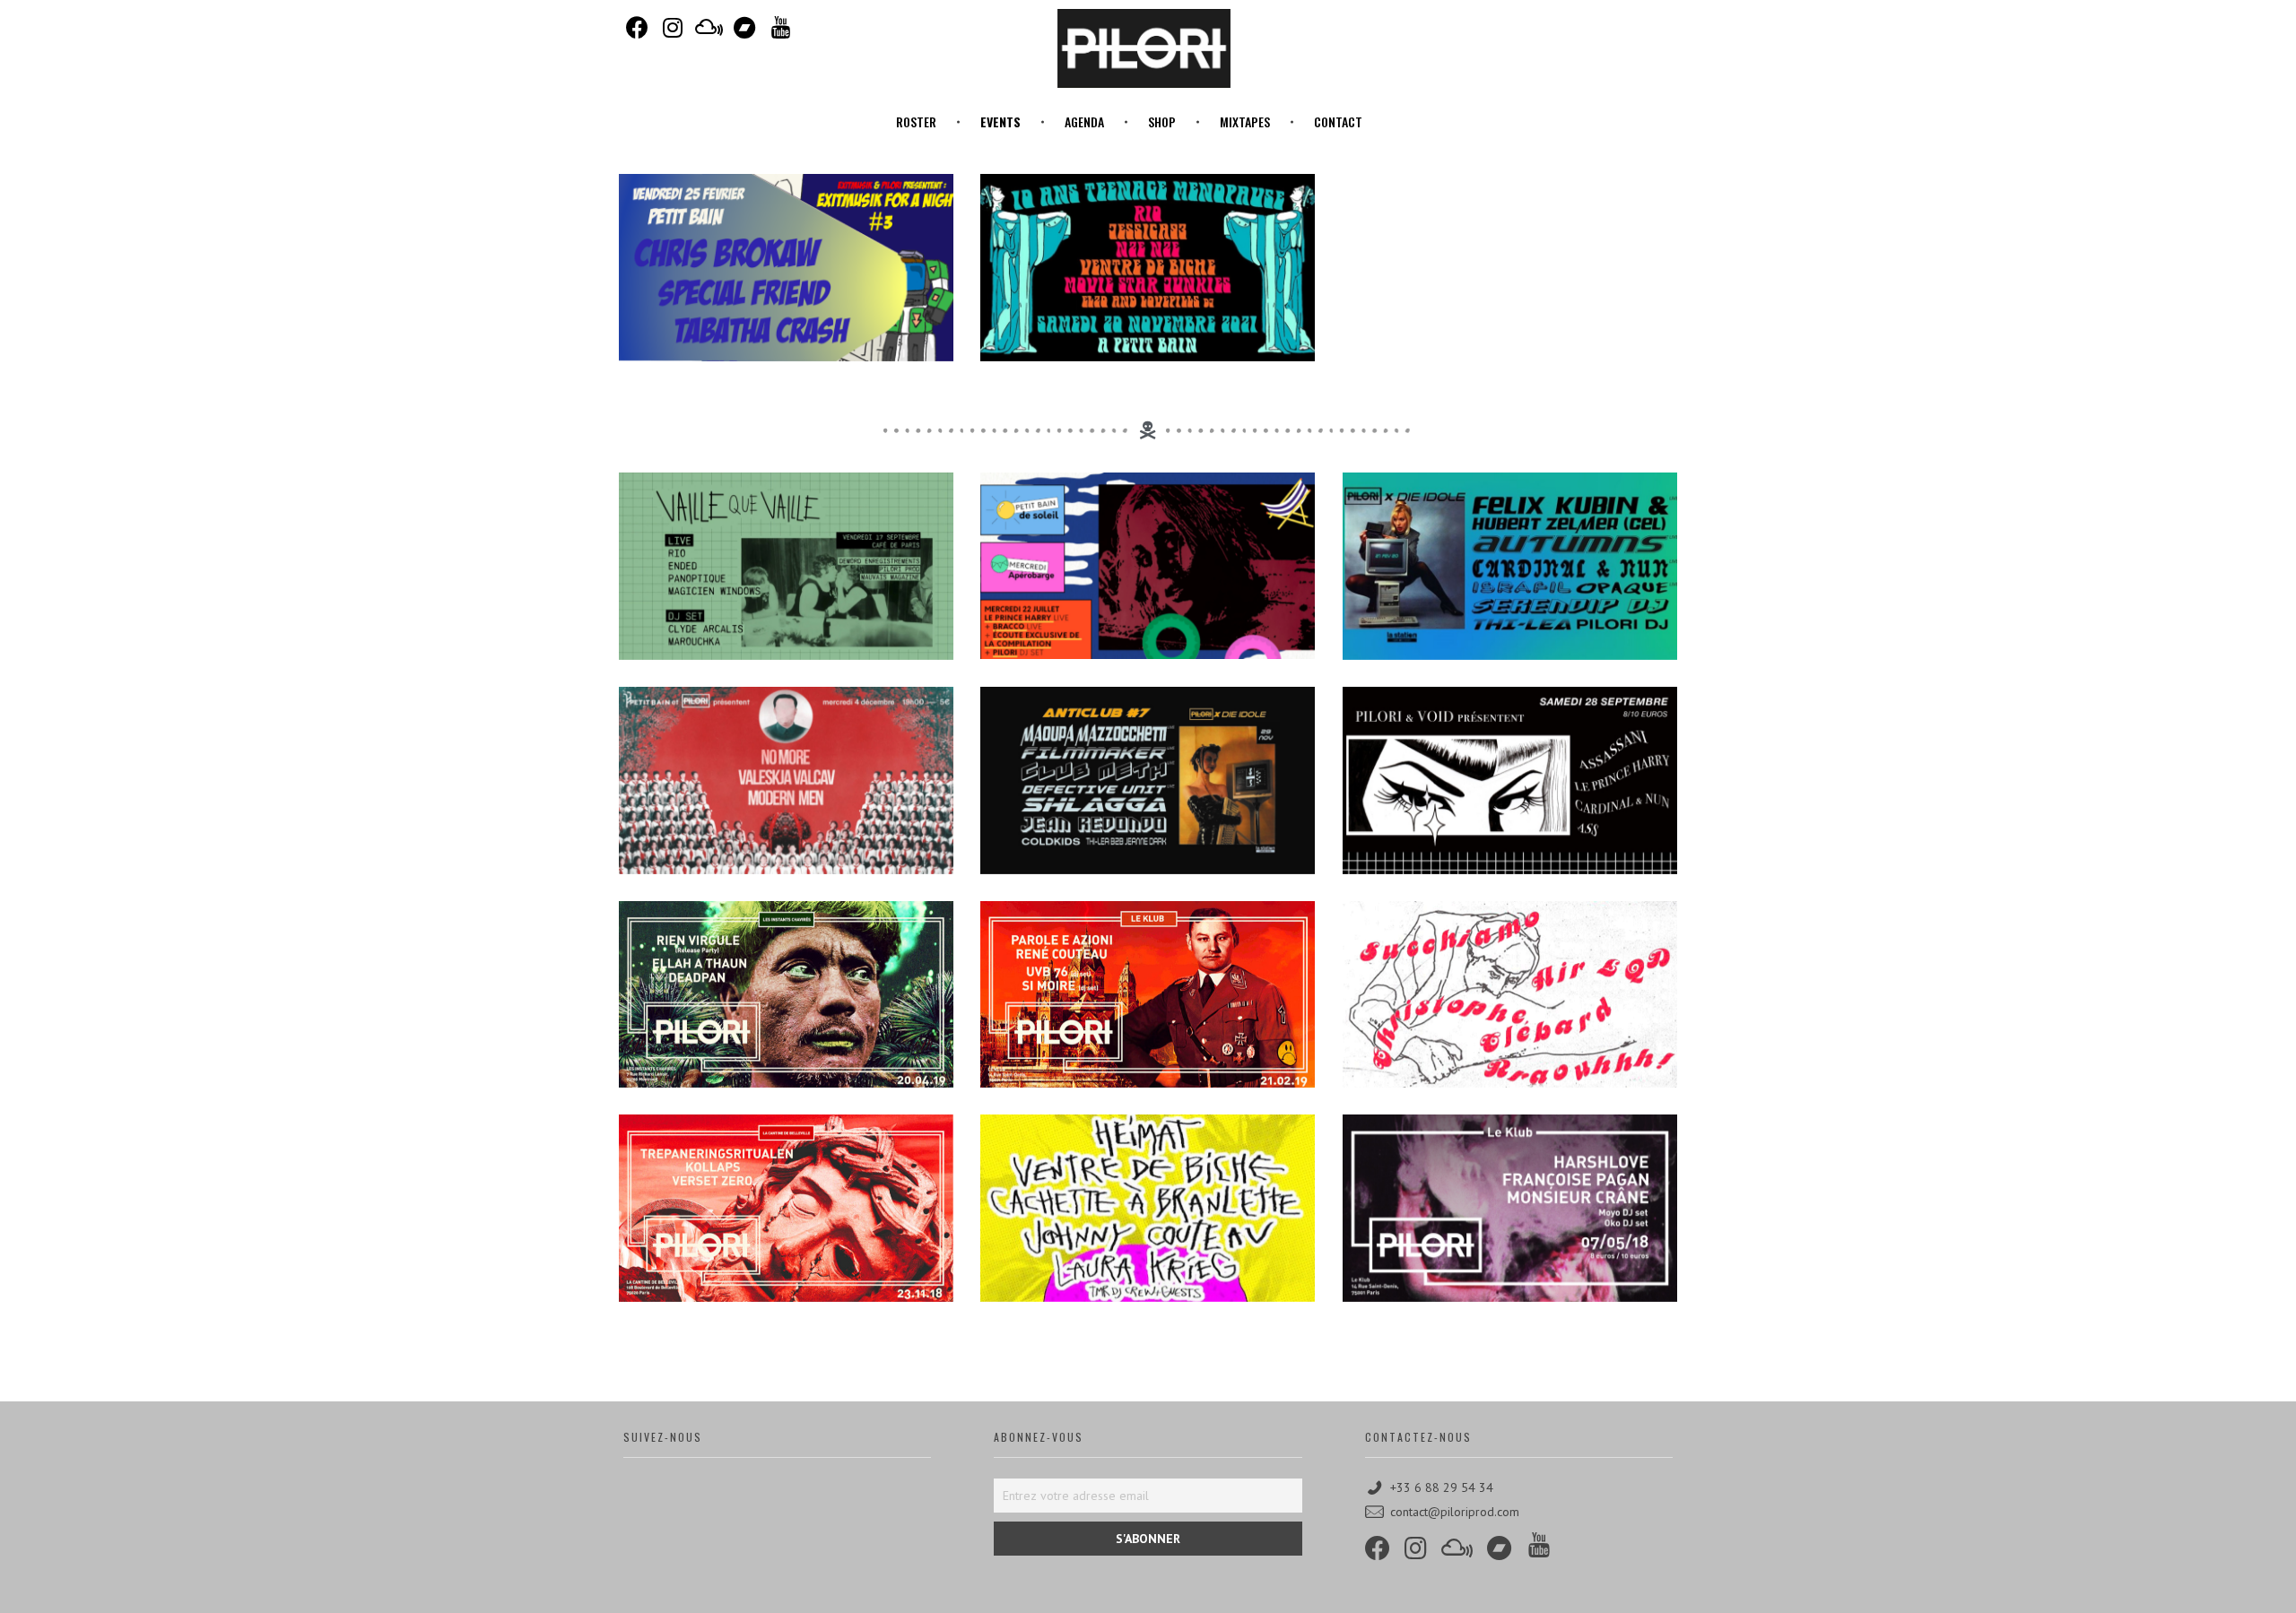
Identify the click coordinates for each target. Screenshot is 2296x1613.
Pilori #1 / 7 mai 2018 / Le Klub (1510, 1241)
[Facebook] (637, 27)
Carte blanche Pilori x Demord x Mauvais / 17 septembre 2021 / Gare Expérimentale (786, 598)
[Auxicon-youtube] (780, 27)
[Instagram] (673, 27)
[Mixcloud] (709, 27)
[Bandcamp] (744, 27)
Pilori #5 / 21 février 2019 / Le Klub (1148, 1027)
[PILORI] (1144, 48)
